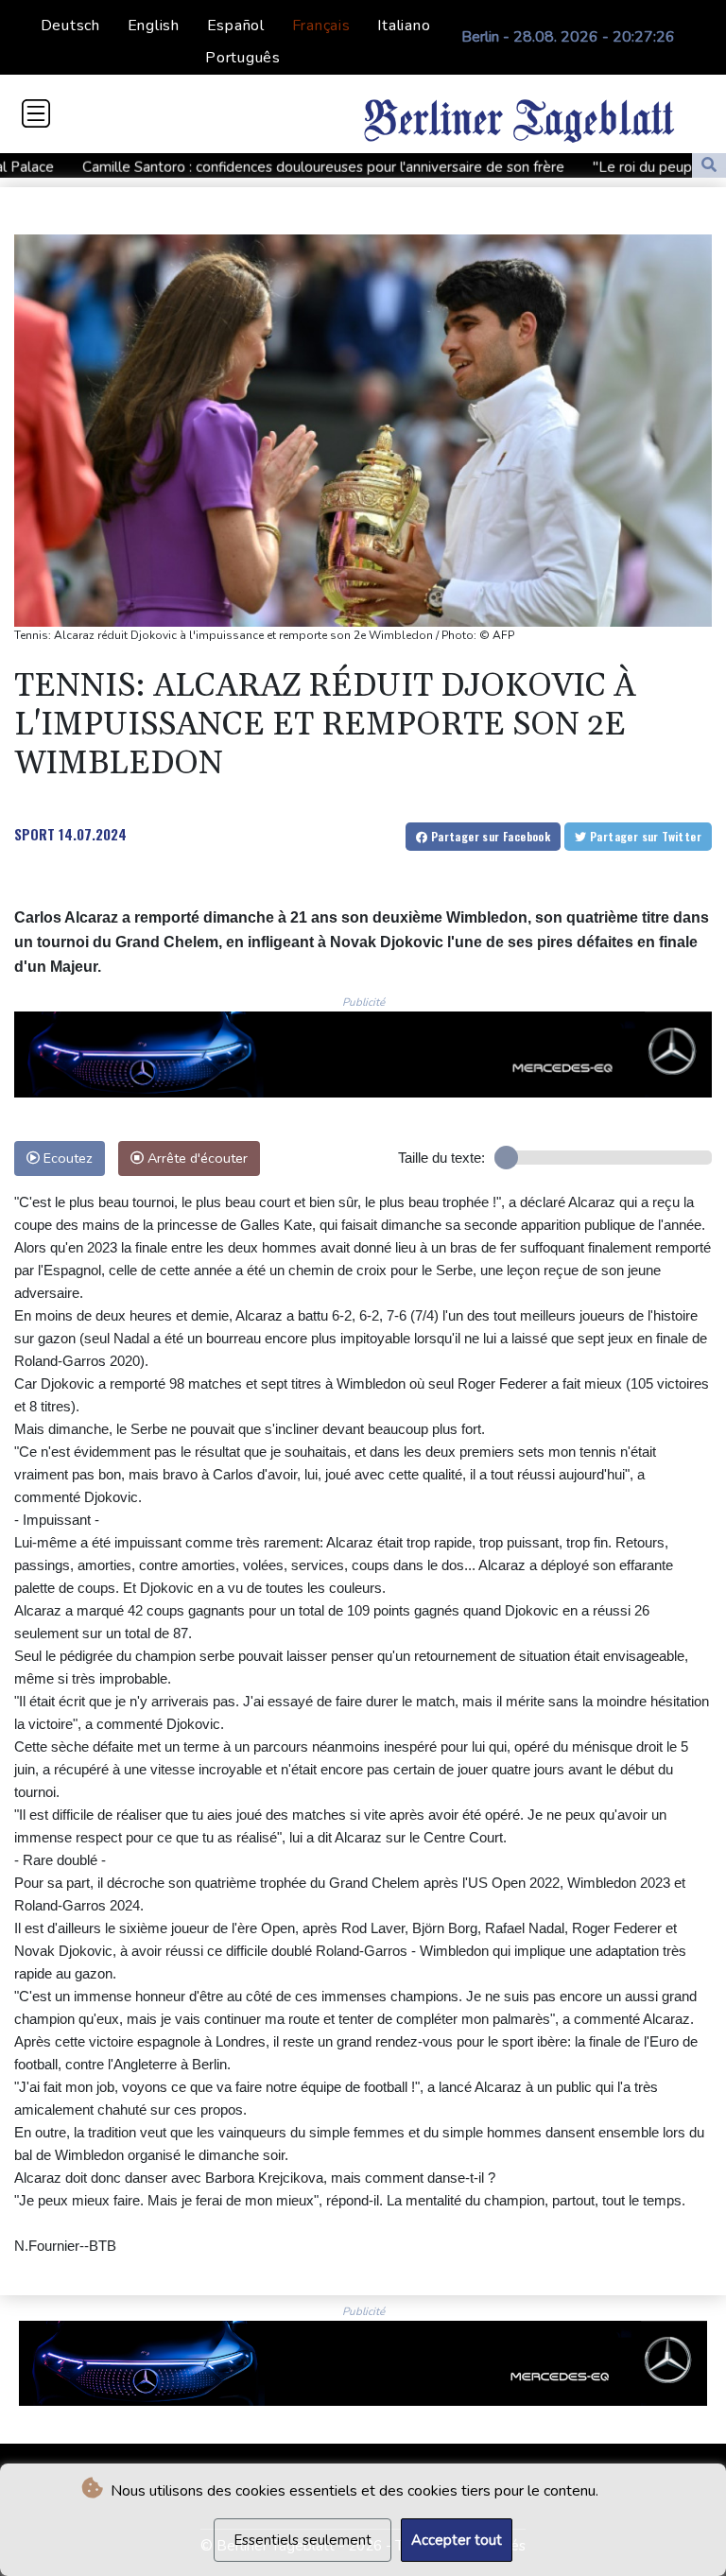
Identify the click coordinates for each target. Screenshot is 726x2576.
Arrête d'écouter (196, 1158)
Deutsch (70, 26)
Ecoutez (66, 1158)
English (154, 26)
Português (243, 58)
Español (236, 26)
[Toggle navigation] (36, 113)
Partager (489, 836)
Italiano (404, 26)
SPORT (35, 834)
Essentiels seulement (302, 2540)
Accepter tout (457, 2540)
